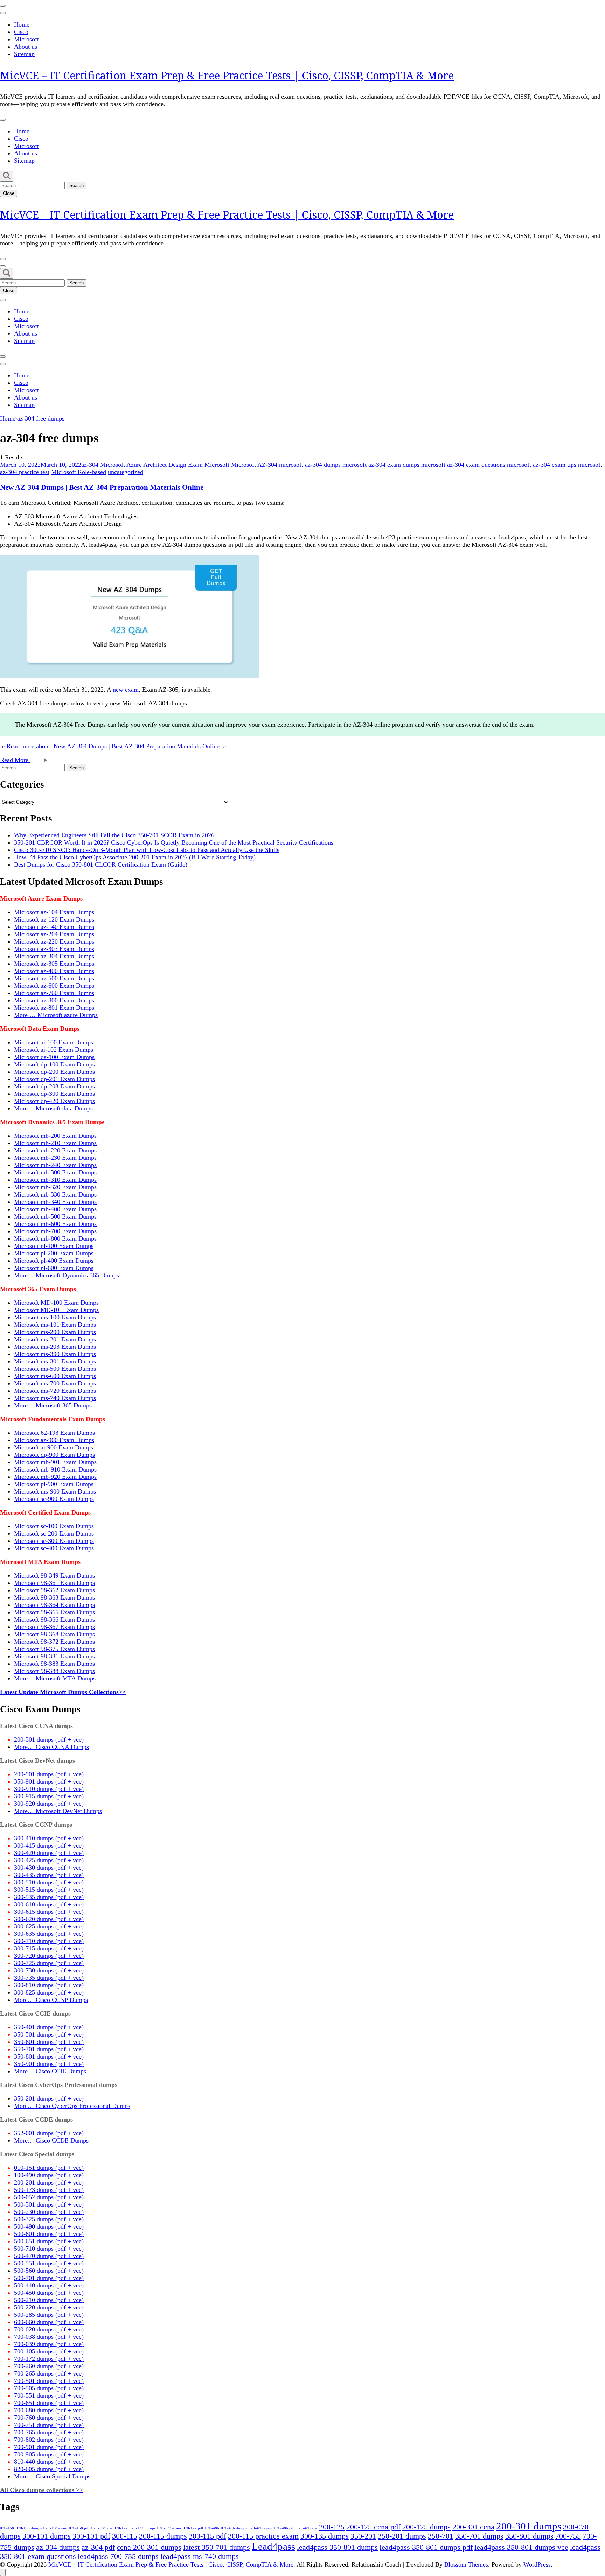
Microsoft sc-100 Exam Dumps (54, 1526)
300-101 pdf (91, 2536)
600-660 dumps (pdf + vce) (49, 2322)
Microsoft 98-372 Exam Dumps (54, 1642)
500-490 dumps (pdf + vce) (49, 2226)
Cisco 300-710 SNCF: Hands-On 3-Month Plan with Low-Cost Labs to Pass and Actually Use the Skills (147, 850)
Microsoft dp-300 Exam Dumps (54, 1094)
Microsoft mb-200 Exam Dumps (55, 1136)
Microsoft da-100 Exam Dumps (54, 1057)
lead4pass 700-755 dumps (118, 2556)
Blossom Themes (466, 2564)
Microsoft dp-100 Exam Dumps (54, 1064)
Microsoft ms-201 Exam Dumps (55, 1339)
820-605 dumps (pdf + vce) (49, 2469)
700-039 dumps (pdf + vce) (49, 2344)
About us (26, 47)
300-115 (125, 2536)
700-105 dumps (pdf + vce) (49, 2351)
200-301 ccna (473, 2527)
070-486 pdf (284, 2528)
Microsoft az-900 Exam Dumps (54, 1440)
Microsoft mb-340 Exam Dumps (55, 1202)
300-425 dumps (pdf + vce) (49, 1860)
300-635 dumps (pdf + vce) (49, 1934)
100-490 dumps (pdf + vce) (49, 2175)
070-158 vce (102, 2528)
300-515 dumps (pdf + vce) (49, 1890)
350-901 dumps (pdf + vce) (49, 1781)
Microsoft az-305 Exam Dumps (54, 964)
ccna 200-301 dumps (149, 2547)
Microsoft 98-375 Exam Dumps (54, 1649)
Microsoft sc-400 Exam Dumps (54, 1548)
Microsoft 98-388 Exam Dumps (54, 1671)
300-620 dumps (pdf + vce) (49, 1919)
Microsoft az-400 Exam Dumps (54, 971)
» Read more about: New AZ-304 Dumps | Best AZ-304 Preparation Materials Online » (113, 746)
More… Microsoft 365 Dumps (53, 1405)
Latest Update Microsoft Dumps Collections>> (63, 1692)
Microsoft (26, 39)
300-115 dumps (163, 2536)
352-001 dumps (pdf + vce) (49, 2133)
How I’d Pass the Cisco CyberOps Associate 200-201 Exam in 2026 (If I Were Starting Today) (135, 857)
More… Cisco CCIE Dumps (50, 2071)
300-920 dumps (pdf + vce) (49, 1804)
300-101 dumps (47, 2536)
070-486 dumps (234, 2528)
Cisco (21, 32)
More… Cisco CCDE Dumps (51, 2140)
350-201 (363, 2536)
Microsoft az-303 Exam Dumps (54, 949)
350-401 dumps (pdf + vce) (49, 2027)
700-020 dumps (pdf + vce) (49, 2329)
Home (22, 24)
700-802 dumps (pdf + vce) (49, 2440)
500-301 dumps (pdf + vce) (49, 2204)
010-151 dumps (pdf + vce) (49, 2168)
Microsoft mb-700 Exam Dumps (55, 1231)
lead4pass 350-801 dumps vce (521, 2547)
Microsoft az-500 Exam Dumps (54, 978)
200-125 (332, 2527)
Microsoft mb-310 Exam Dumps (55, 1180)
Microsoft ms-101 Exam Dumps (55, 1325)
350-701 (441, 2536)
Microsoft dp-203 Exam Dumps (54, 1086)
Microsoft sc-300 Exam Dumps (54, 1541)
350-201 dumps (402, 2536)
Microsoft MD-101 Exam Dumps (56, 1310)
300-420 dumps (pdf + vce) (49, 1853)
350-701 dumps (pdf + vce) (49, 2049)
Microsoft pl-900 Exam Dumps (54, 1484)
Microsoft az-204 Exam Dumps (54, 934)
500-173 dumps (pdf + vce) (49, 2190)
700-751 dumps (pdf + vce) (49, 2425)
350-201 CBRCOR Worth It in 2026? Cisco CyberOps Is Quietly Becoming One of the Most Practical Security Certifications (174, 842)
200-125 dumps (426, 2527)
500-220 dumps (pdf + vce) (49, 2307)
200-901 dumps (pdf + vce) (49, 1774)
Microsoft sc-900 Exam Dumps (54, 1499)
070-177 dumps (142, 2528)
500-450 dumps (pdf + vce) (49, 2293)
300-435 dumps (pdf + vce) (49, 1875)
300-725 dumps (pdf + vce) (49, 1963)
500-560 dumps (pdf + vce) (49, 2271)
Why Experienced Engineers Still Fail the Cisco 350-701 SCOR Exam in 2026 (114, 835)
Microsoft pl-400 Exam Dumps (54, 1261)
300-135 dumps (325, 2536)
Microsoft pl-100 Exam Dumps (54, 1246)
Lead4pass (273, 2546)
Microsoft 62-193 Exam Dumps (54, 1433)
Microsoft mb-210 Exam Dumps (55, 1143)
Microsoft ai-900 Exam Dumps (54, 1447)
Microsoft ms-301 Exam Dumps (55, 1361)
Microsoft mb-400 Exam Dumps (55, 1209)
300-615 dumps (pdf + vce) (49, 1912)
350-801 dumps (529, 2536)
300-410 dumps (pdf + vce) (49, 1838)
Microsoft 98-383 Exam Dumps (54, 1664)
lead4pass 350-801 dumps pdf (426, 2547)
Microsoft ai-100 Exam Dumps (54, 1042)
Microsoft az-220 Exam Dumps (54, 941)
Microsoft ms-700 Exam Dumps (55, 1383)
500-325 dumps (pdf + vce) (49, 2219)
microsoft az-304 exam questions (463, 465)
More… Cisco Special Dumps (52, 2476)
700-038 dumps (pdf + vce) (49, 2337)
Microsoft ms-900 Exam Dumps (55, 1491)
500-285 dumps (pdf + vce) (49, 2315)
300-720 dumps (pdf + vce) (49, 1956)
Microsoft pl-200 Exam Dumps (54, 1253)
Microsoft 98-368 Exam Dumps (54, 1634)
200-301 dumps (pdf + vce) (49, 1739)
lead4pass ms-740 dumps (200, 2556)
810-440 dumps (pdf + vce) (49, 2462)
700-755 (568, 2536)
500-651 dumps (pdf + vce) (49, 2241)
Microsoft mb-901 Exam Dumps (55, 1462)
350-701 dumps (479, 2536)
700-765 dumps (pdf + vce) (49, 2432)
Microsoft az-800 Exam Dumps (54, 1000)
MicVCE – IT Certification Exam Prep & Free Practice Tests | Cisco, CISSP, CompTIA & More (227, 75)
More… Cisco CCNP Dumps (51, 2000)
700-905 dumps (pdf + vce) (49, 2454)
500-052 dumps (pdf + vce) (49, 2197)
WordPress (537, 2564)
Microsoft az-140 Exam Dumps (54, 927)
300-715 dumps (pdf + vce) (49, 1948)
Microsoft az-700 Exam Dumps (54, 993)
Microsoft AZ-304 (254, 465)
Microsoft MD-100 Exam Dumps (56, 1303)
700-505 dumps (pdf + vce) (49, 2388)
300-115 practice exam (263, 2536)
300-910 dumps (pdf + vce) (49, 1789)
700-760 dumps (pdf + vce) (49, 2418)
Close (9, 193)
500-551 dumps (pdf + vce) (49, 2263)
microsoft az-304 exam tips (542, 465)
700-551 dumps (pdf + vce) (49, 2395)
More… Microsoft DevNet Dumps (58, 1811)
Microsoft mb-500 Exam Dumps (55, 1216)
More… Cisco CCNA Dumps (51, 1747)
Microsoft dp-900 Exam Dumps (54, 1455)
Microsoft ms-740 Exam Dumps (55, 1398)
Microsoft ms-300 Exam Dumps (55, 1354)
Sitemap (24, 54)
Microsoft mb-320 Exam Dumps (55, 1187)
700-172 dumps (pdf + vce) (49, 2359)
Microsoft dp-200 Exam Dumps (54, 1072)
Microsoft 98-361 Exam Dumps (54, 1583)
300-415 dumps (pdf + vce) (49, 1845)
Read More (15, 760)
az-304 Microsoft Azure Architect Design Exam (142, 465)
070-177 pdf (193, 2528)
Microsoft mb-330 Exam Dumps (55, 1194)
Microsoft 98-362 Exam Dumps (54, 1590)
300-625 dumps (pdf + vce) (49, 1926)
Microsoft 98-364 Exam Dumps (54, 1605)
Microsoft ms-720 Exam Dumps (55, 1391)
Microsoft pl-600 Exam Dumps (54, 1268)
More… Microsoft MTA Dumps (55, 1678)
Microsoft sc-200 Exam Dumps (54, 1533)
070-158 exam (55, 2528)
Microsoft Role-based (79, 472)
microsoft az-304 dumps (310, 465)
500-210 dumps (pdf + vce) (49, 2300)
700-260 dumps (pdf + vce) (49, 2366)
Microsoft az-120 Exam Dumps (54, 919)
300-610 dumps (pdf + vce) (49, 1904)
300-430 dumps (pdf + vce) (49, 1868)
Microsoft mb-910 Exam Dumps (55, 1469)
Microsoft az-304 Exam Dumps (54, 956)
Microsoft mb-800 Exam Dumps (55, 1238)
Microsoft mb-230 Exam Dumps (55, 1158)
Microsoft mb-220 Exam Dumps (55, 1150)
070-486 (212, 2528)
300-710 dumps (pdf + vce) (49, 1941)
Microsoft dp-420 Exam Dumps (54, 1101)
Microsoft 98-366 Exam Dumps (54, 1619)
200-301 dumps (529, 2526)
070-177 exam (169, 2528)
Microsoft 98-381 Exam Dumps (54, 1656)
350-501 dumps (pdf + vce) (49, 2034)
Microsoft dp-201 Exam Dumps (54, 1079)
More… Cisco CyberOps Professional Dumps (72, 2106)
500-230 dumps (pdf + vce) (49, 2212)
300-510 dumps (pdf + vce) (49, 1882)
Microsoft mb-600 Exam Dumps (55, 1224)
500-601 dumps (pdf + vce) (49, 2234)
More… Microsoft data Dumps (53, 1108)
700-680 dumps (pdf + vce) (49, 2410)
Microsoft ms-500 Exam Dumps (55, 1369)
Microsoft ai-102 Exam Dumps (54, 1050)
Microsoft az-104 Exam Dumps (54, 912)
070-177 (121, 2528)
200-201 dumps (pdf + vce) (49, 2182)
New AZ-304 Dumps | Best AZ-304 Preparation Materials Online (102, 487)
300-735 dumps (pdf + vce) (49, 1978)
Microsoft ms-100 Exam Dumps (55, 1317)
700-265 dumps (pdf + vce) (49, 2373)
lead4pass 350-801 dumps (337, 2547)
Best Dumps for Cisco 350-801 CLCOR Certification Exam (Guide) (101, 864)
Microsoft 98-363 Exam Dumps (54, 1597)
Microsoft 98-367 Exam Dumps (54, 1627)
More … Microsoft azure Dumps (56, 1015)
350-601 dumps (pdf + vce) (49, 2042)
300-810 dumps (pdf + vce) (49, 1985)
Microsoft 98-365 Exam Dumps (54, 1612)
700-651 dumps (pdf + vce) (49, 2403)
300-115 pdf (207, 2536)
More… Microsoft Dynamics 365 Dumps (67, 1275)
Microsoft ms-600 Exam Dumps (55, 1376)
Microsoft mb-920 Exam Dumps (55, 1477)
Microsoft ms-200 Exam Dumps (55, 1332)
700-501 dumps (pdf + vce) (49, 2381)
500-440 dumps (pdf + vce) (49, 2285)
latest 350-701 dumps (217, 2547)
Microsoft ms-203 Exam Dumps (55, 1347)
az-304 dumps (58, 2547)
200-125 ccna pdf (373, 2527)
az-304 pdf (98, 2547)
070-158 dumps (29, 2528)
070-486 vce (307, 2528)
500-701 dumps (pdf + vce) (49, 2278)
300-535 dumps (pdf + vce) (49, 1897)
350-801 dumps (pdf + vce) (49, 2056)
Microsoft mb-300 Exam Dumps (55, 1172)
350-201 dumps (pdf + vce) (49, 2098)
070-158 (7, 2528)
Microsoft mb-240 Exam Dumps (55, 1165)
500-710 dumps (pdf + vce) (49, 2249)
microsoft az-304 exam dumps (381, 465)
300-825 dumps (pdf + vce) (49, 1992)
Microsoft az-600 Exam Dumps (54, 986)
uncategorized (126, 472)
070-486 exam (260, 2528)
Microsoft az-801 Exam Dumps (54, 1008)
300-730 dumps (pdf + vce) (49, 1970)
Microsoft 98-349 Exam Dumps (54, 1575)
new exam (126, 690)
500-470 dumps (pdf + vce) (49, 2256)
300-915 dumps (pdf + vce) (49, 1796)
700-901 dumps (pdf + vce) (49, 2447)
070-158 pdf (79, 2528)
